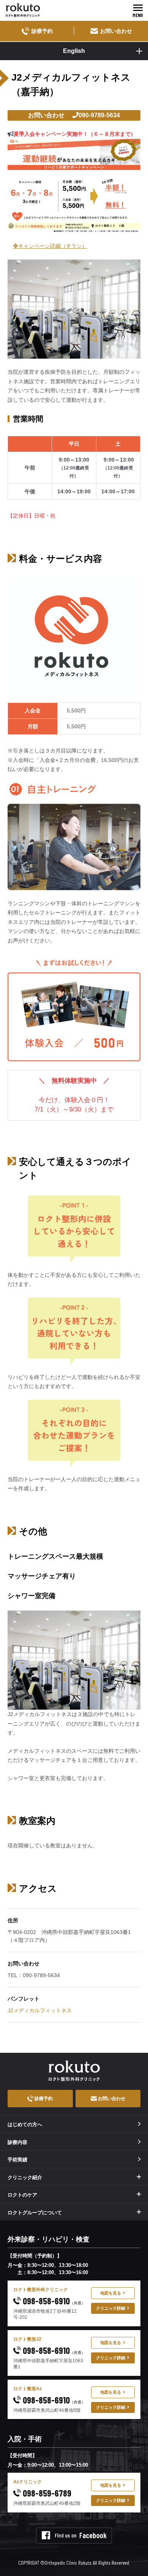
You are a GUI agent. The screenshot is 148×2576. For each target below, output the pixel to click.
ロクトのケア (22, 2195)
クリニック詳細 (111, 2308)
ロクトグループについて (35, 2213)
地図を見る (111, 2293)
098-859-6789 (46, 2493)
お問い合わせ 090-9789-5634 (74, 115)
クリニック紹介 (25, 2177)
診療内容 (17, 2142)
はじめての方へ (25, 2124)
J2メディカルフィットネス (40, 2010)
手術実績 (17, 2160)
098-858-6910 (53, 2301)
